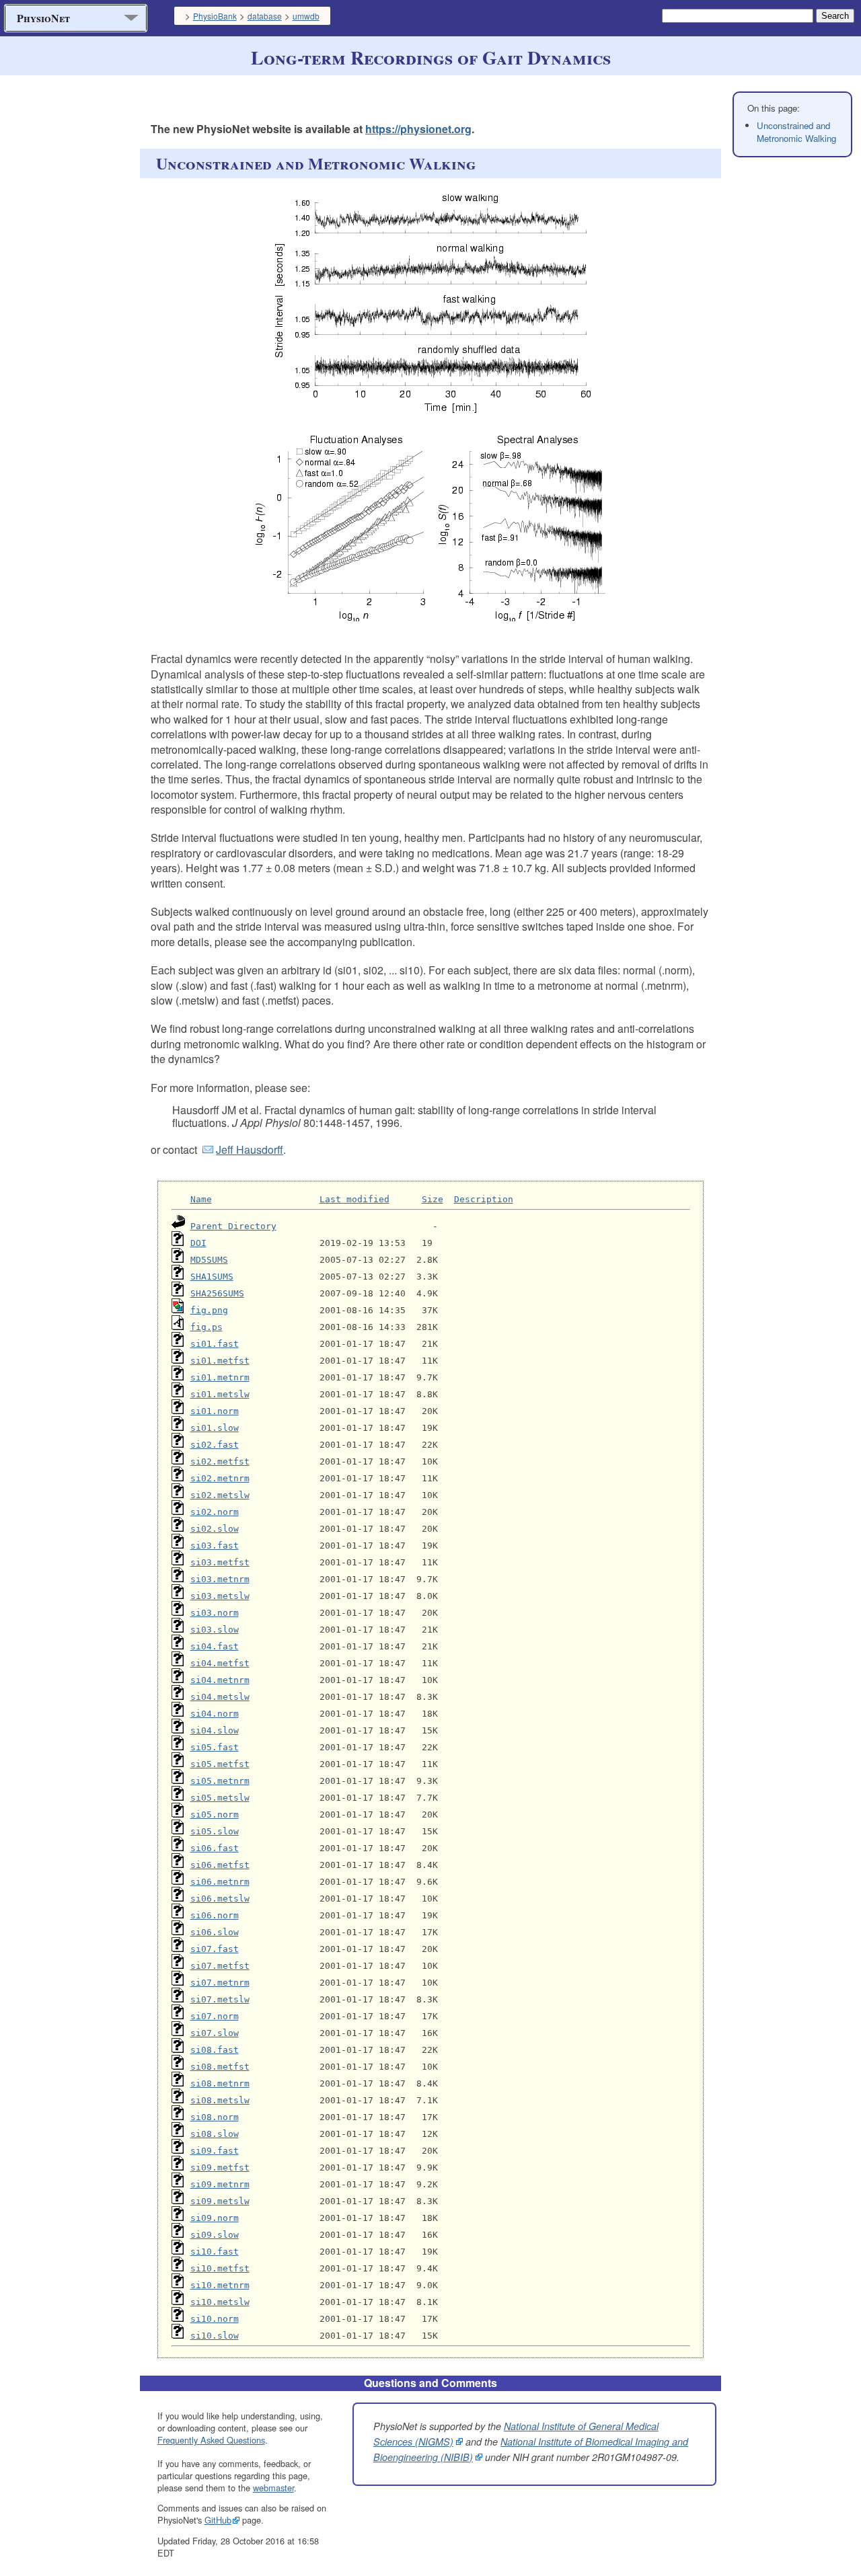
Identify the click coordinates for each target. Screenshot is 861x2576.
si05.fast (215, 1747)
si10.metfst (220, 2268)
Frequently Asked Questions (211, 2440)
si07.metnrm (220, 1983)
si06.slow (215, 1932)
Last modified (354, 1199)
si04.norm (215, 1714)
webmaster (273, 2488)
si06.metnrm (220, 1882)
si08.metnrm (220, 2083)
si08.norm (215, 2117)
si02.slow (215, 1529)
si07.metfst (220, 1966)
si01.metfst (220, 1361)
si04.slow (215, 1730)
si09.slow (215, 2235)
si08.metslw (220, 2100)
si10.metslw (220, 2302)
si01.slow (215, 1428)
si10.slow (215, 2336)
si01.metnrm (220, 1377)
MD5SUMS (209, 1260)
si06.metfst (220, 1865)
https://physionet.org (418, 129)
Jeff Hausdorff (250, 1149)
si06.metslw (220, 1899)
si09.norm (215, 2218)
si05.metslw (220, 1798)
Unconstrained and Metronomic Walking (796, 132)
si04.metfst (220, 1663)
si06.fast (215, 1848)
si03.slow (215, 1630)
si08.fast (215, 2050)
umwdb (306, 16)
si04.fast (215, 1646)
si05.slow (215, 1831)
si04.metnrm (220, 1680)
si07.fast (215, 1949)
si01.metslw (220, 1394)
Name (201, 1199)
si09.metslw (220, 2201)
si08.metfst (220, 2067)
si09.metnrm (220, 2184)
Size (433, 1199)
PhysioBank (215, 16)
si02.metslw (220, 1495)
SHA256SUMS (217, 1293)
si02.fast (215, 1445)
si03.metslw (220, 1596)
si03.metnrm (220, 1579)
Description (484, 1199)
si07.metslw (220, 1999)
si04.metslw (220, 1697)
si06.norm (215, 1915)
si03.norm (215, 1613)
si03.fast (215, 1546)
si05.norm (215, 1814)
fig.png (209, 1310)
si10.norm (215, 2319)
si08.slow (215, 2134)
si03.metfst (220, 1562)
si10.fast (215, 2252)
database (265, 16)
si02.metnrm (220, 1478)
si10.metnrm (220, 2285)
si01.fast (215, 1344)
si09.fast (215, 2151)
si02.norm (215, 1512)
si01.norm (215, 1411)
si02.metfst (220, 1461)
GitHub (218, 2520)
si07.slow (215, 2033)
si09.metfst (220, 2168)
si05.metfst (220, 1764)
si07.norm (215, 2016)
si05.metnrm (220, 1781)
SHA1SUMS (212, 1277)
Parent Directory (233, 1226)
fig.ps (207, 1327)
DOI (198, 1243)
